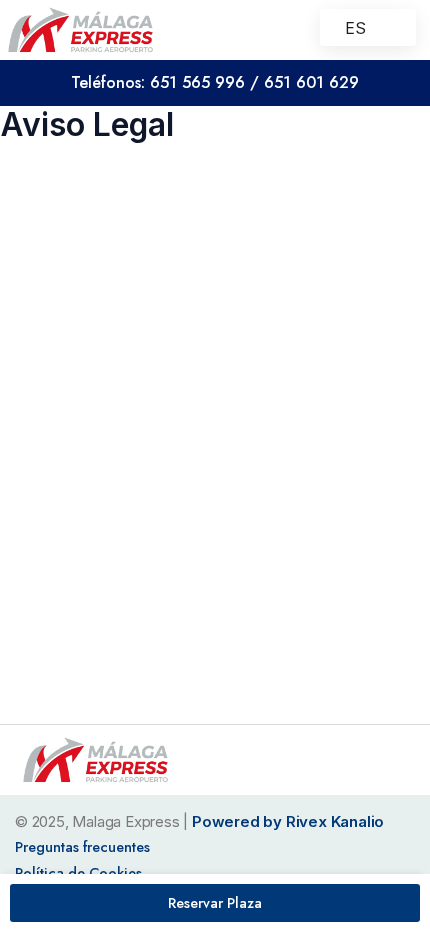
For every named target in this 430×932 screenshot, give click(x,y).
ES (355, 28)
